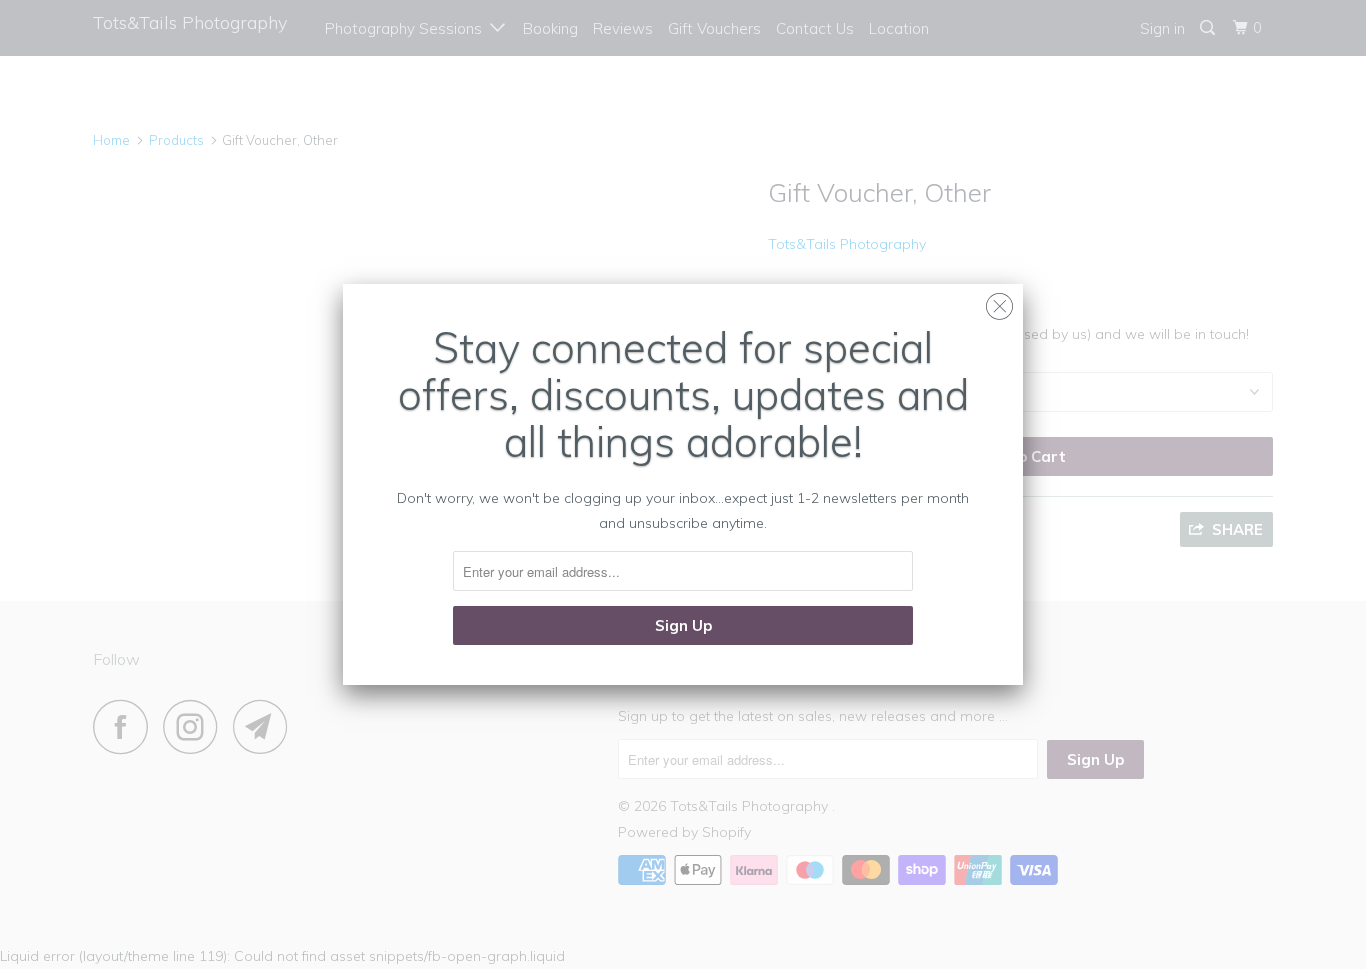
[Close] (999, 301)
